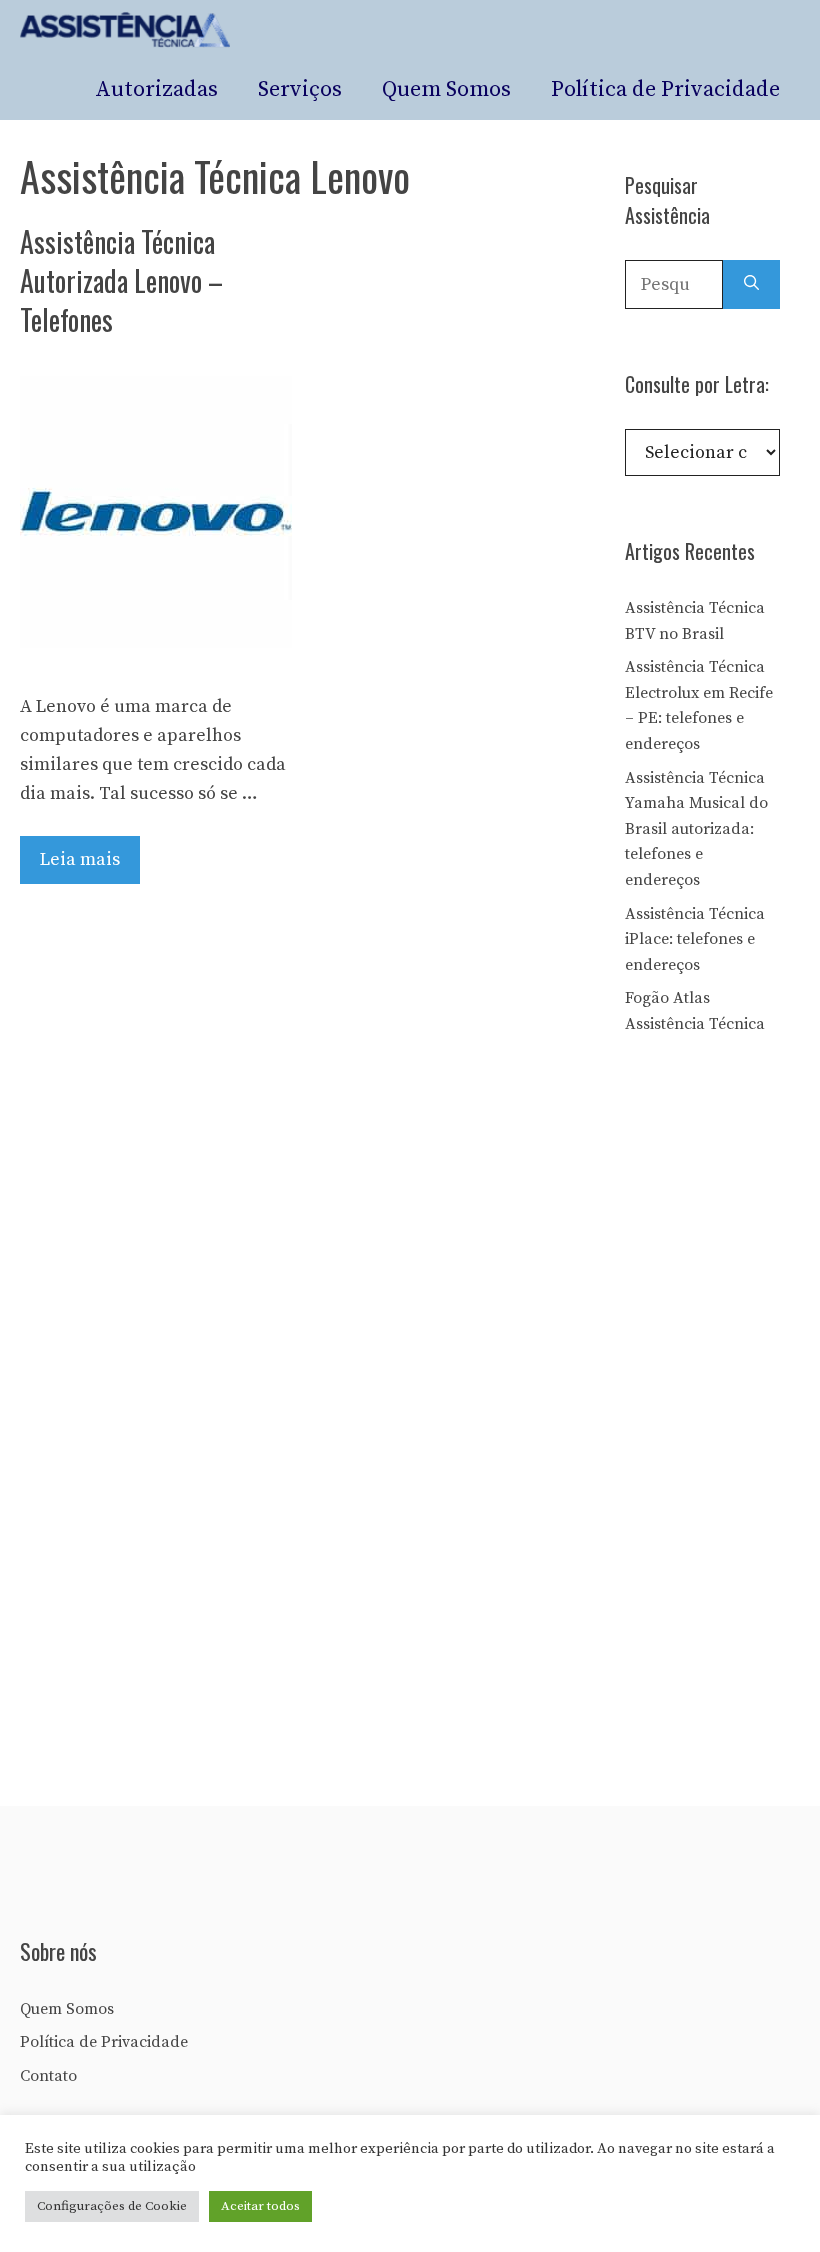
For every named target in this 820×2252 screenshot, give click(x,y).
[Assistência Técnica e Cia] (125, 30)
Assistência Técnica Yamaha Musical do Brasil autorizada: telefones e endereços (696, 829)
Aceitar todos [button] (260, 2206)
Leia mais (80, 859)
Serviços (300, 89)
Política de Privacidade (665, 89)
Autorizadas (156, 89)
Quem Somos (446, 89)
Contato (48, 2076)
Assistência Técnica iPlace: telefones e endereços (695, 939)
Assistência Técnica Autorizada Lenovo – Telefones (121, 280)
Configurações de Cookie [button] (112, 2206)
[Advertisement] (722, 1398)
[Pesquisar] (751, 284)
